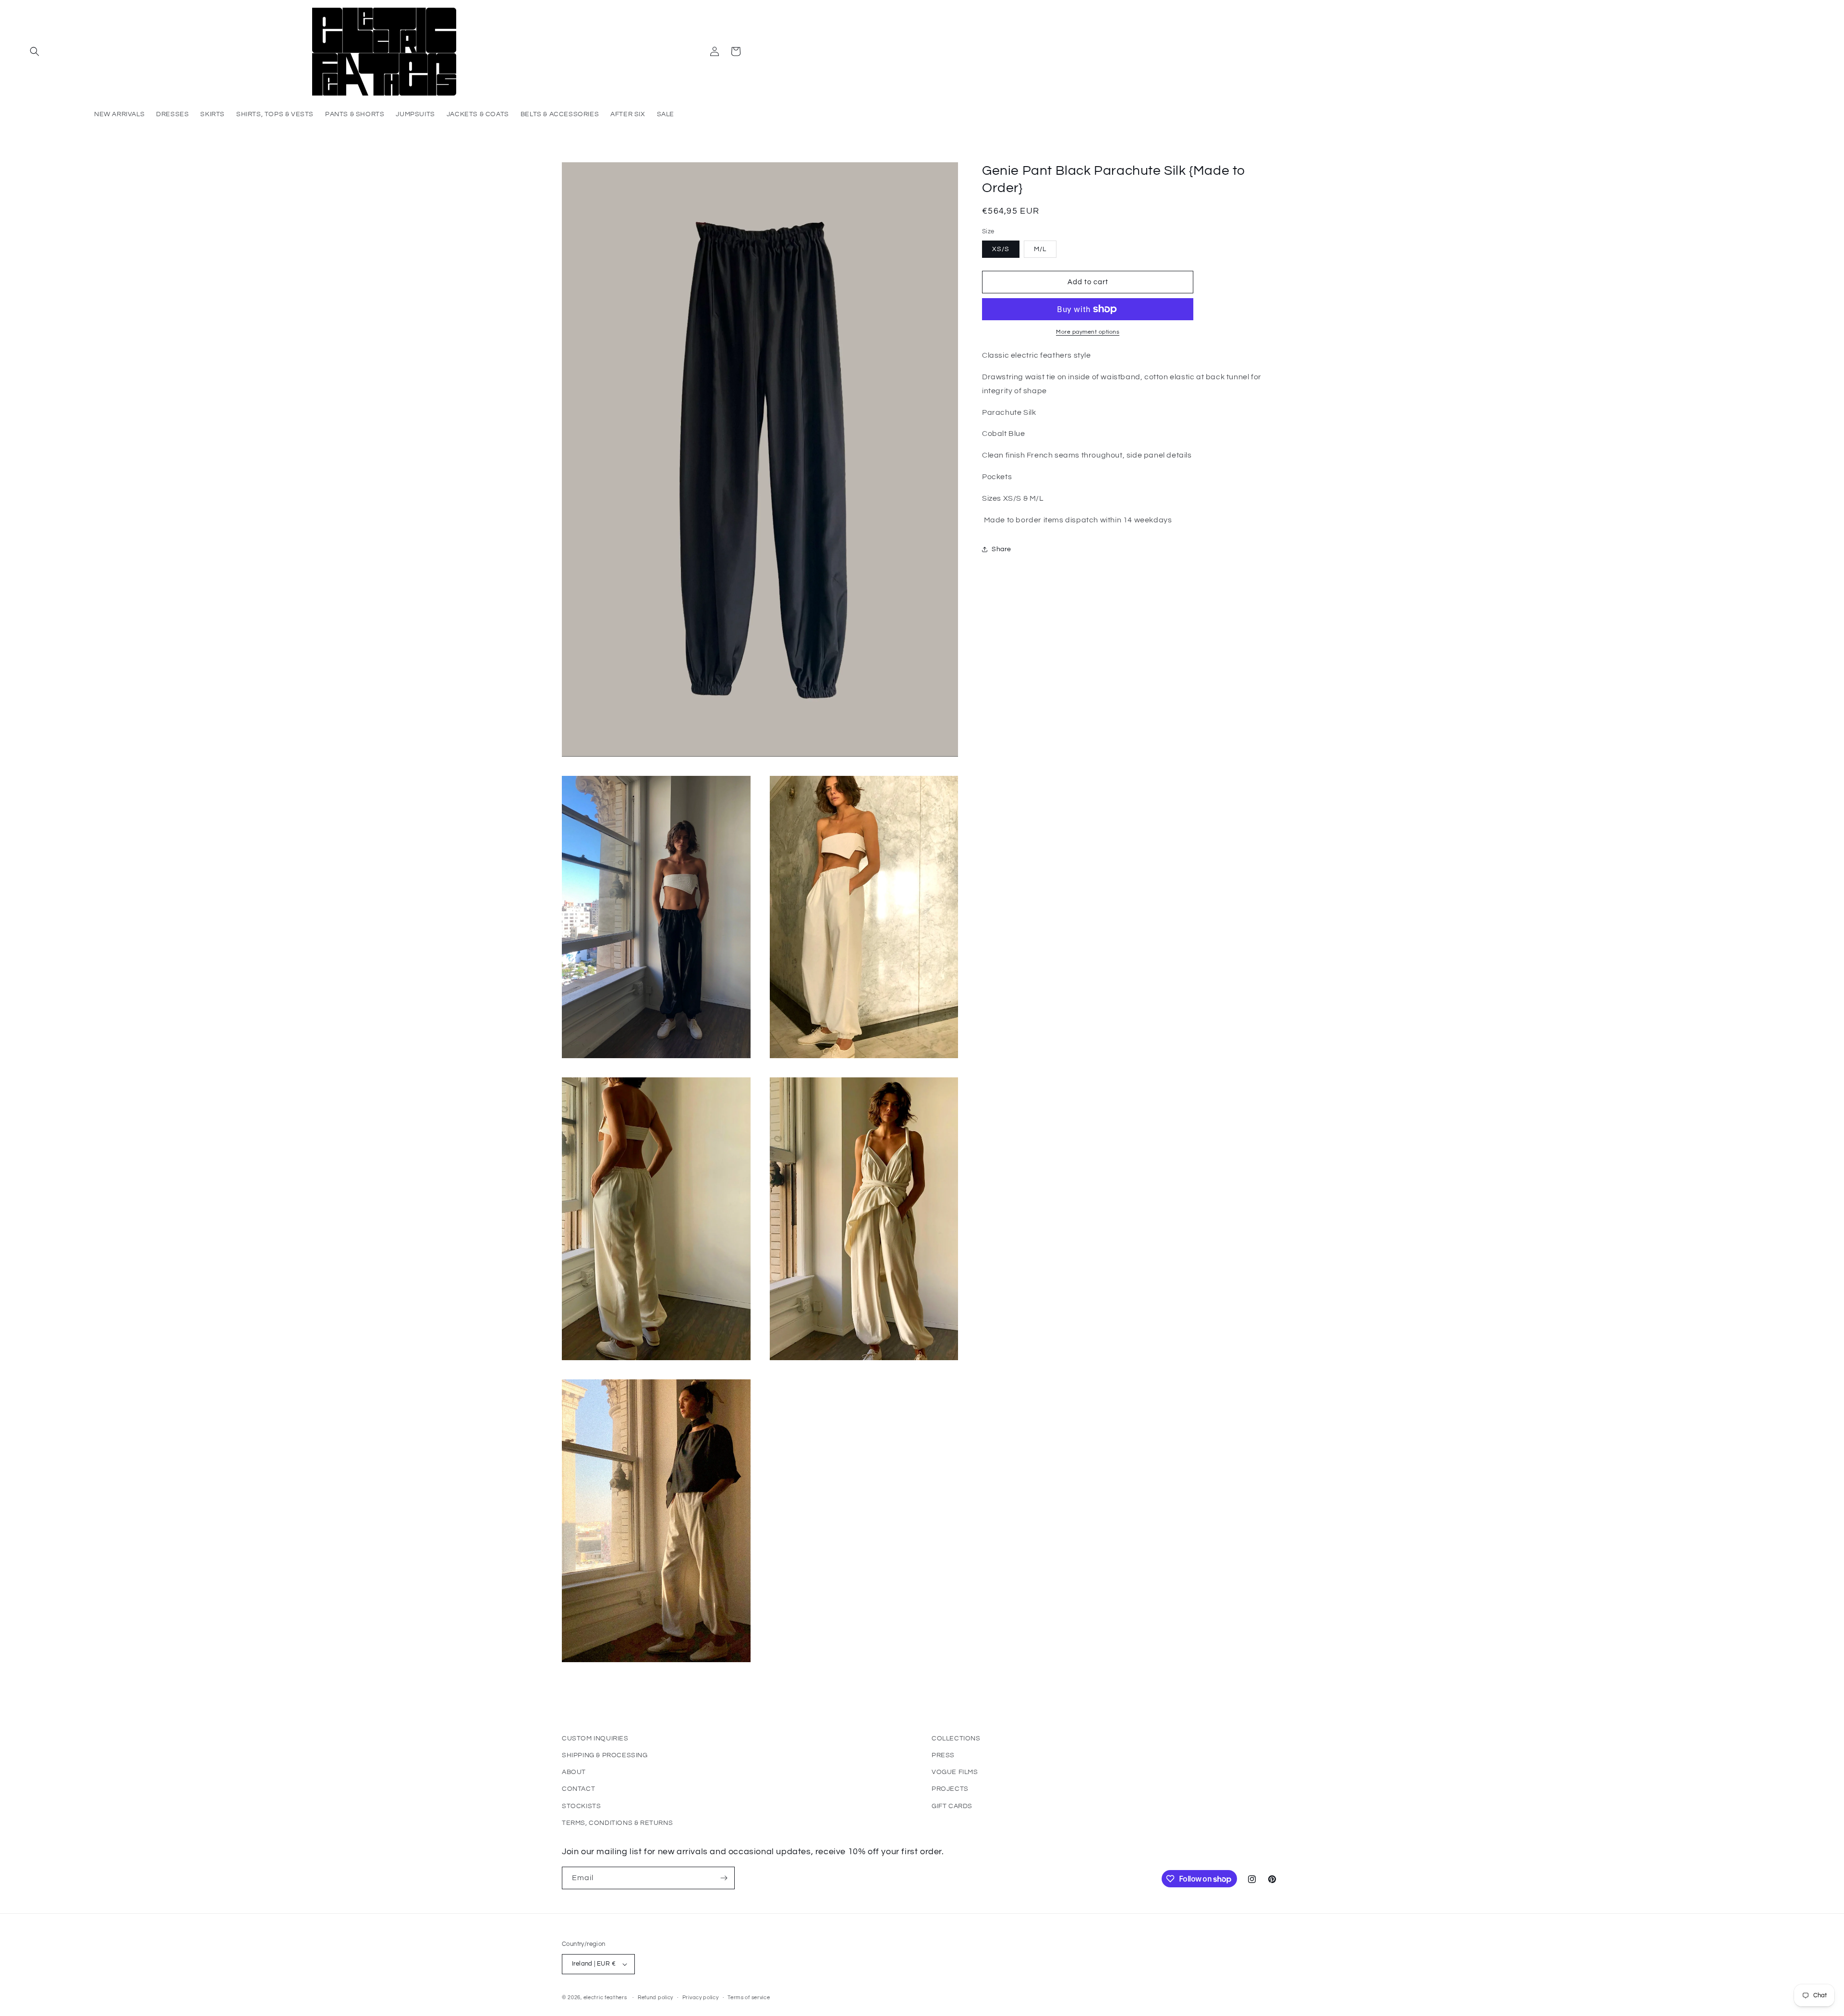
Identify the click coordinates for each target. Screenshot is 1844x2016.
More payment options (1088, 332)
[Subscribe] (724, 1878)
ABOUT (574, 1772)
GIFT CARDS (952, 1806)
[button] (35, 51)
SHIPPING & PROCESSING (605, 1755)
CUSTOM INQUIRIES (595, 1738)
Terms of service (749, 1998)
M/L (1040, 249)
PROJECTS (950, 1789)
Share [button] (1001, 549)
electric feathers (605, 1998)
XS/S (1001, 249)
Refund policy (655, 1998)
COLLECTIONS (956, 1738)
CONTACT (578, 1789)
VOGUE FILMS (955, 1772)
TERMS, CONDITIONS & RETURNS (617, 1823)
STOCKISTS (581, 1806)
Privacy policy (701, 1998)
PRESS (943, 1755)
